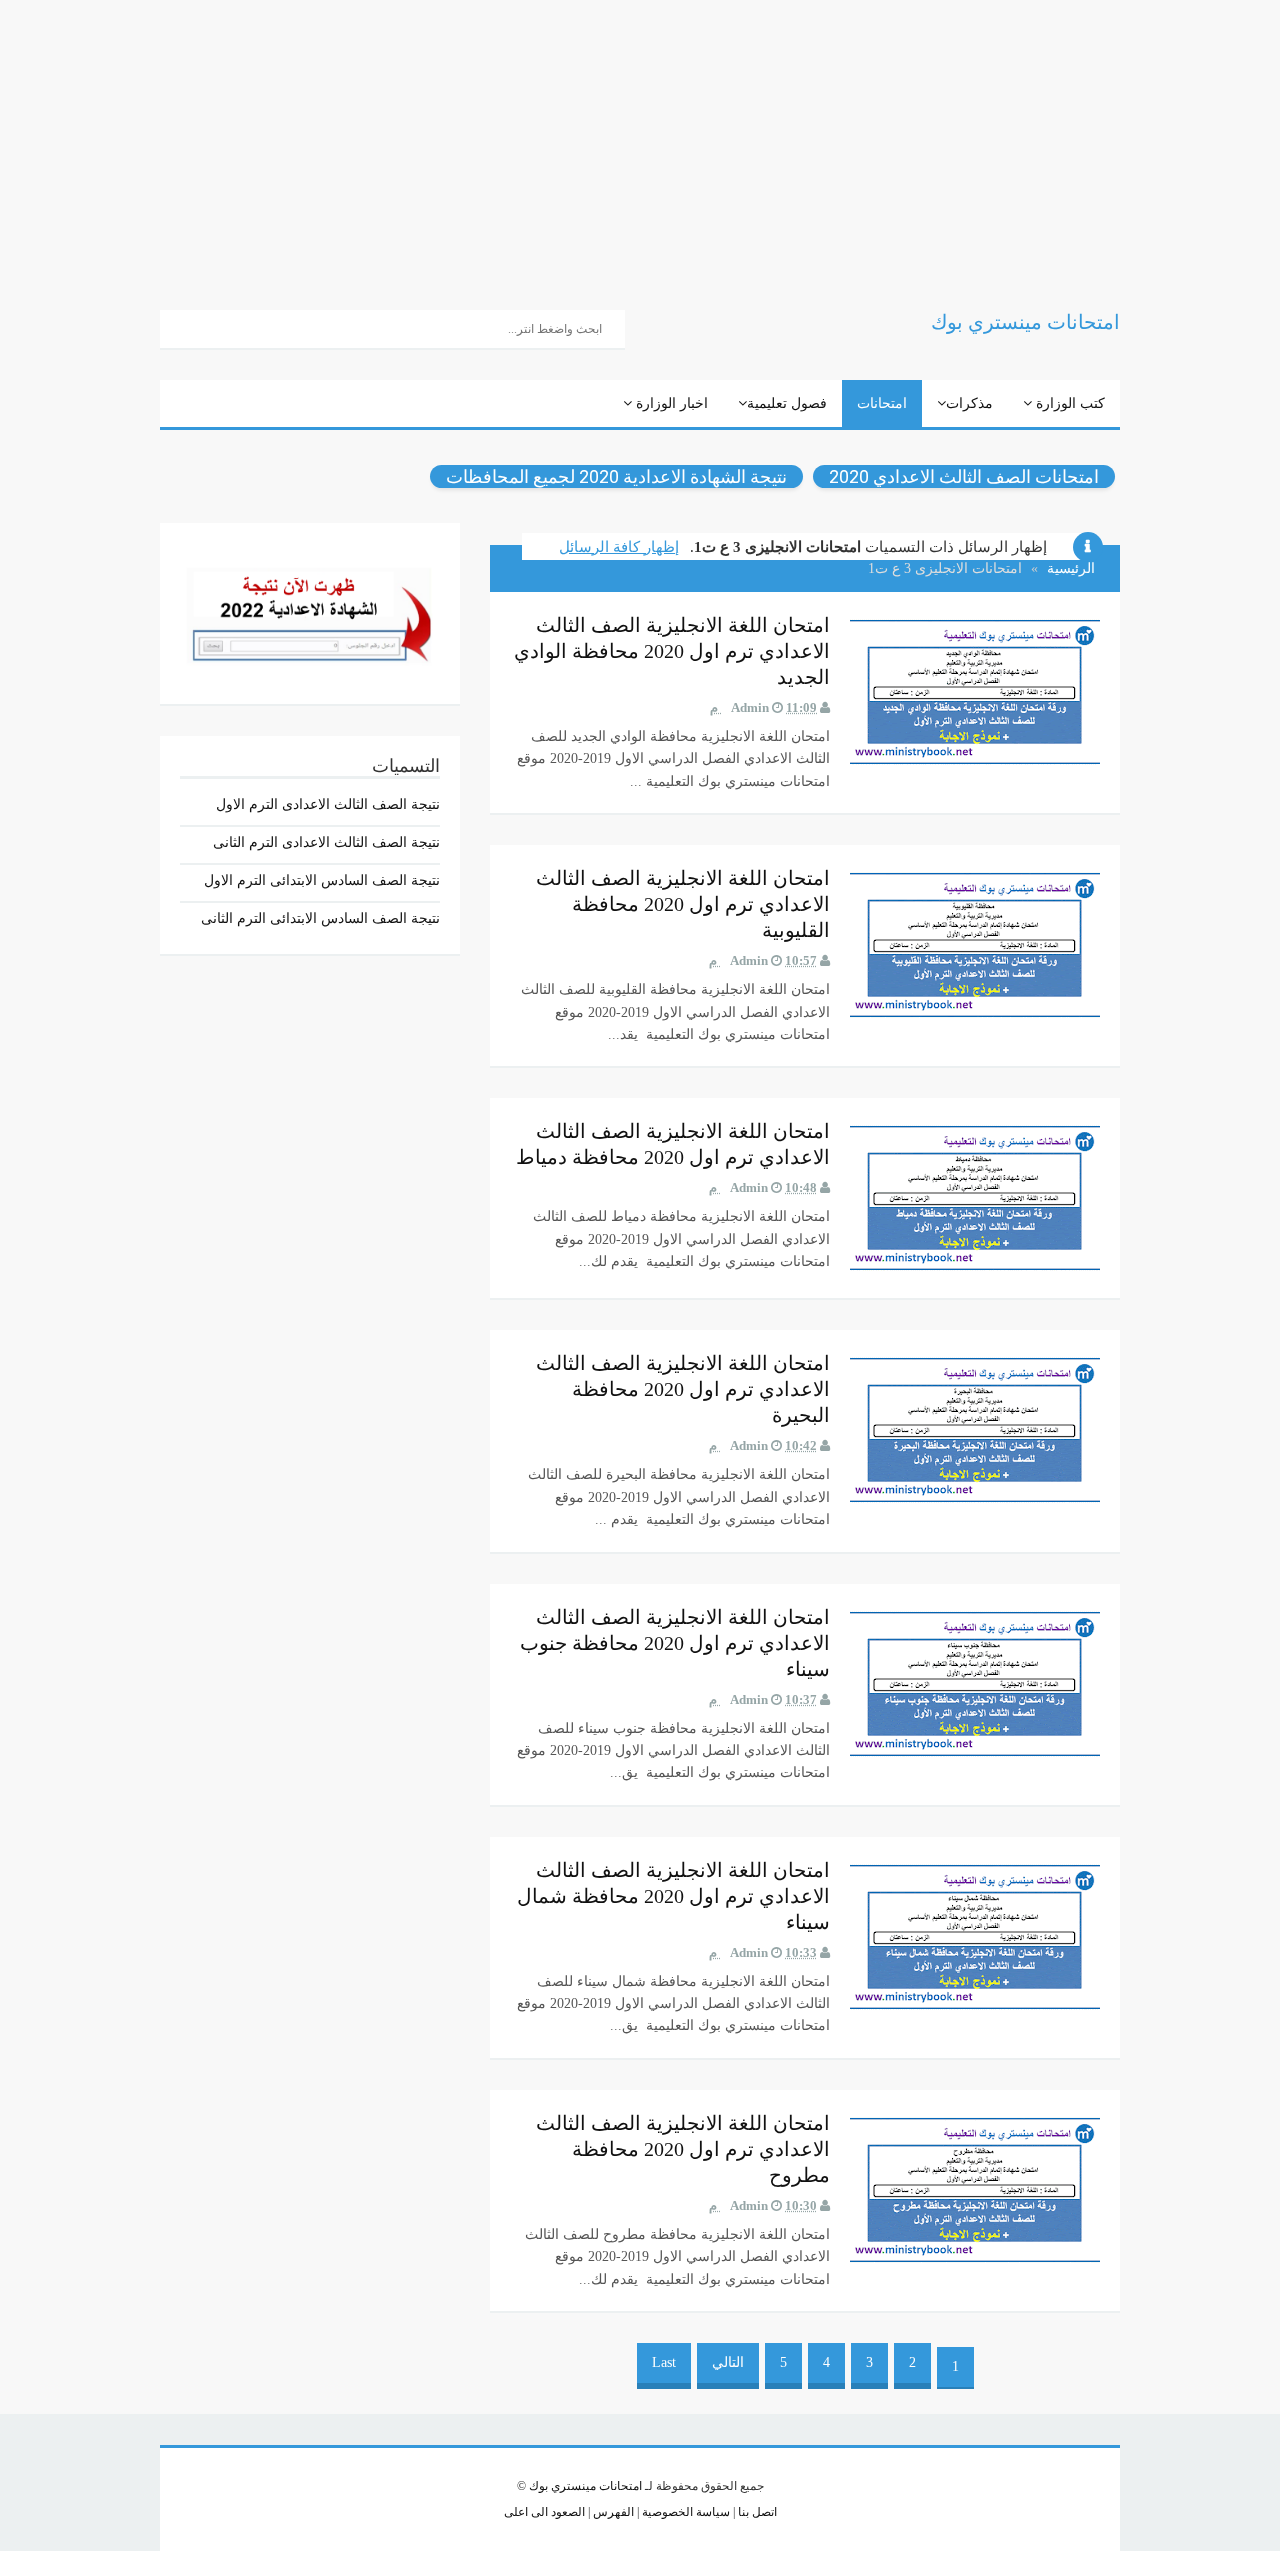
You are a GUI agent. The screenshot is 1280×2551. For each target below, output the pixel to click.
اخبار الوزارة (670, 403)
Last (664, 2362)
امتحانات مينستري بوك (585, 2486)
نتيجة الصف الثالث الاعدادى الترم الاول (328, 804)
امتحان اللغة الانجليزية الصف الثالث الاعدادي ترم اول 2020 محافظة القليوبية (683, 904)
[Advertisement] (680, 140)
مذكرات (969, 403)
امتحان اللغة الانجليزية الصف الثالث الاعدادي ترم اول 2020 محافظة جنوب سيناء (675, 1643)
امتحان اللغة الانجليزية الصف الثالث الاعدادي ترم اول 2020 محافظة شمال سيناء (673, 1896)
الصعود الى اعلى (544, 2512)
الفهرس (612, 2512)
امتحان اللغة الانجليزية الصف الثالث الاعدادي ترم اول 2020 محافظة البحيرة (683, 1389)
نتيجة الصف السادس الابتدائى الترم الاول (322, 880)
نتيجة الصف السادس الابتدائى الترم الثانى (320, 918)
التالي (728, 2362)
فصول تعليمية (787, 403)
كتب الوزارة (1068, 403)
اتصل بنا (756, 2512)
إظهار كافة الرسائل (619, 546)
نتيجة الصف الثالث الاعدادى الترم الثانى (326, 842)
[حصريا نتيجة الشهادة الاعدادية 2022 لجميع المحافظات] (310, 611)
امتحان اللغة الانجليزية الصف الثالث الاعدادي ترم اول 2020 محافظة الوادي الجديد (672, 651)
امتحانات (882, 403)
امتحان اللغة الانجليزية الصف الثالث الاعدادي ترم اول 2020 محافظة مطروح (683, 2149)
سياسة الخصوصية (684, 2512)
